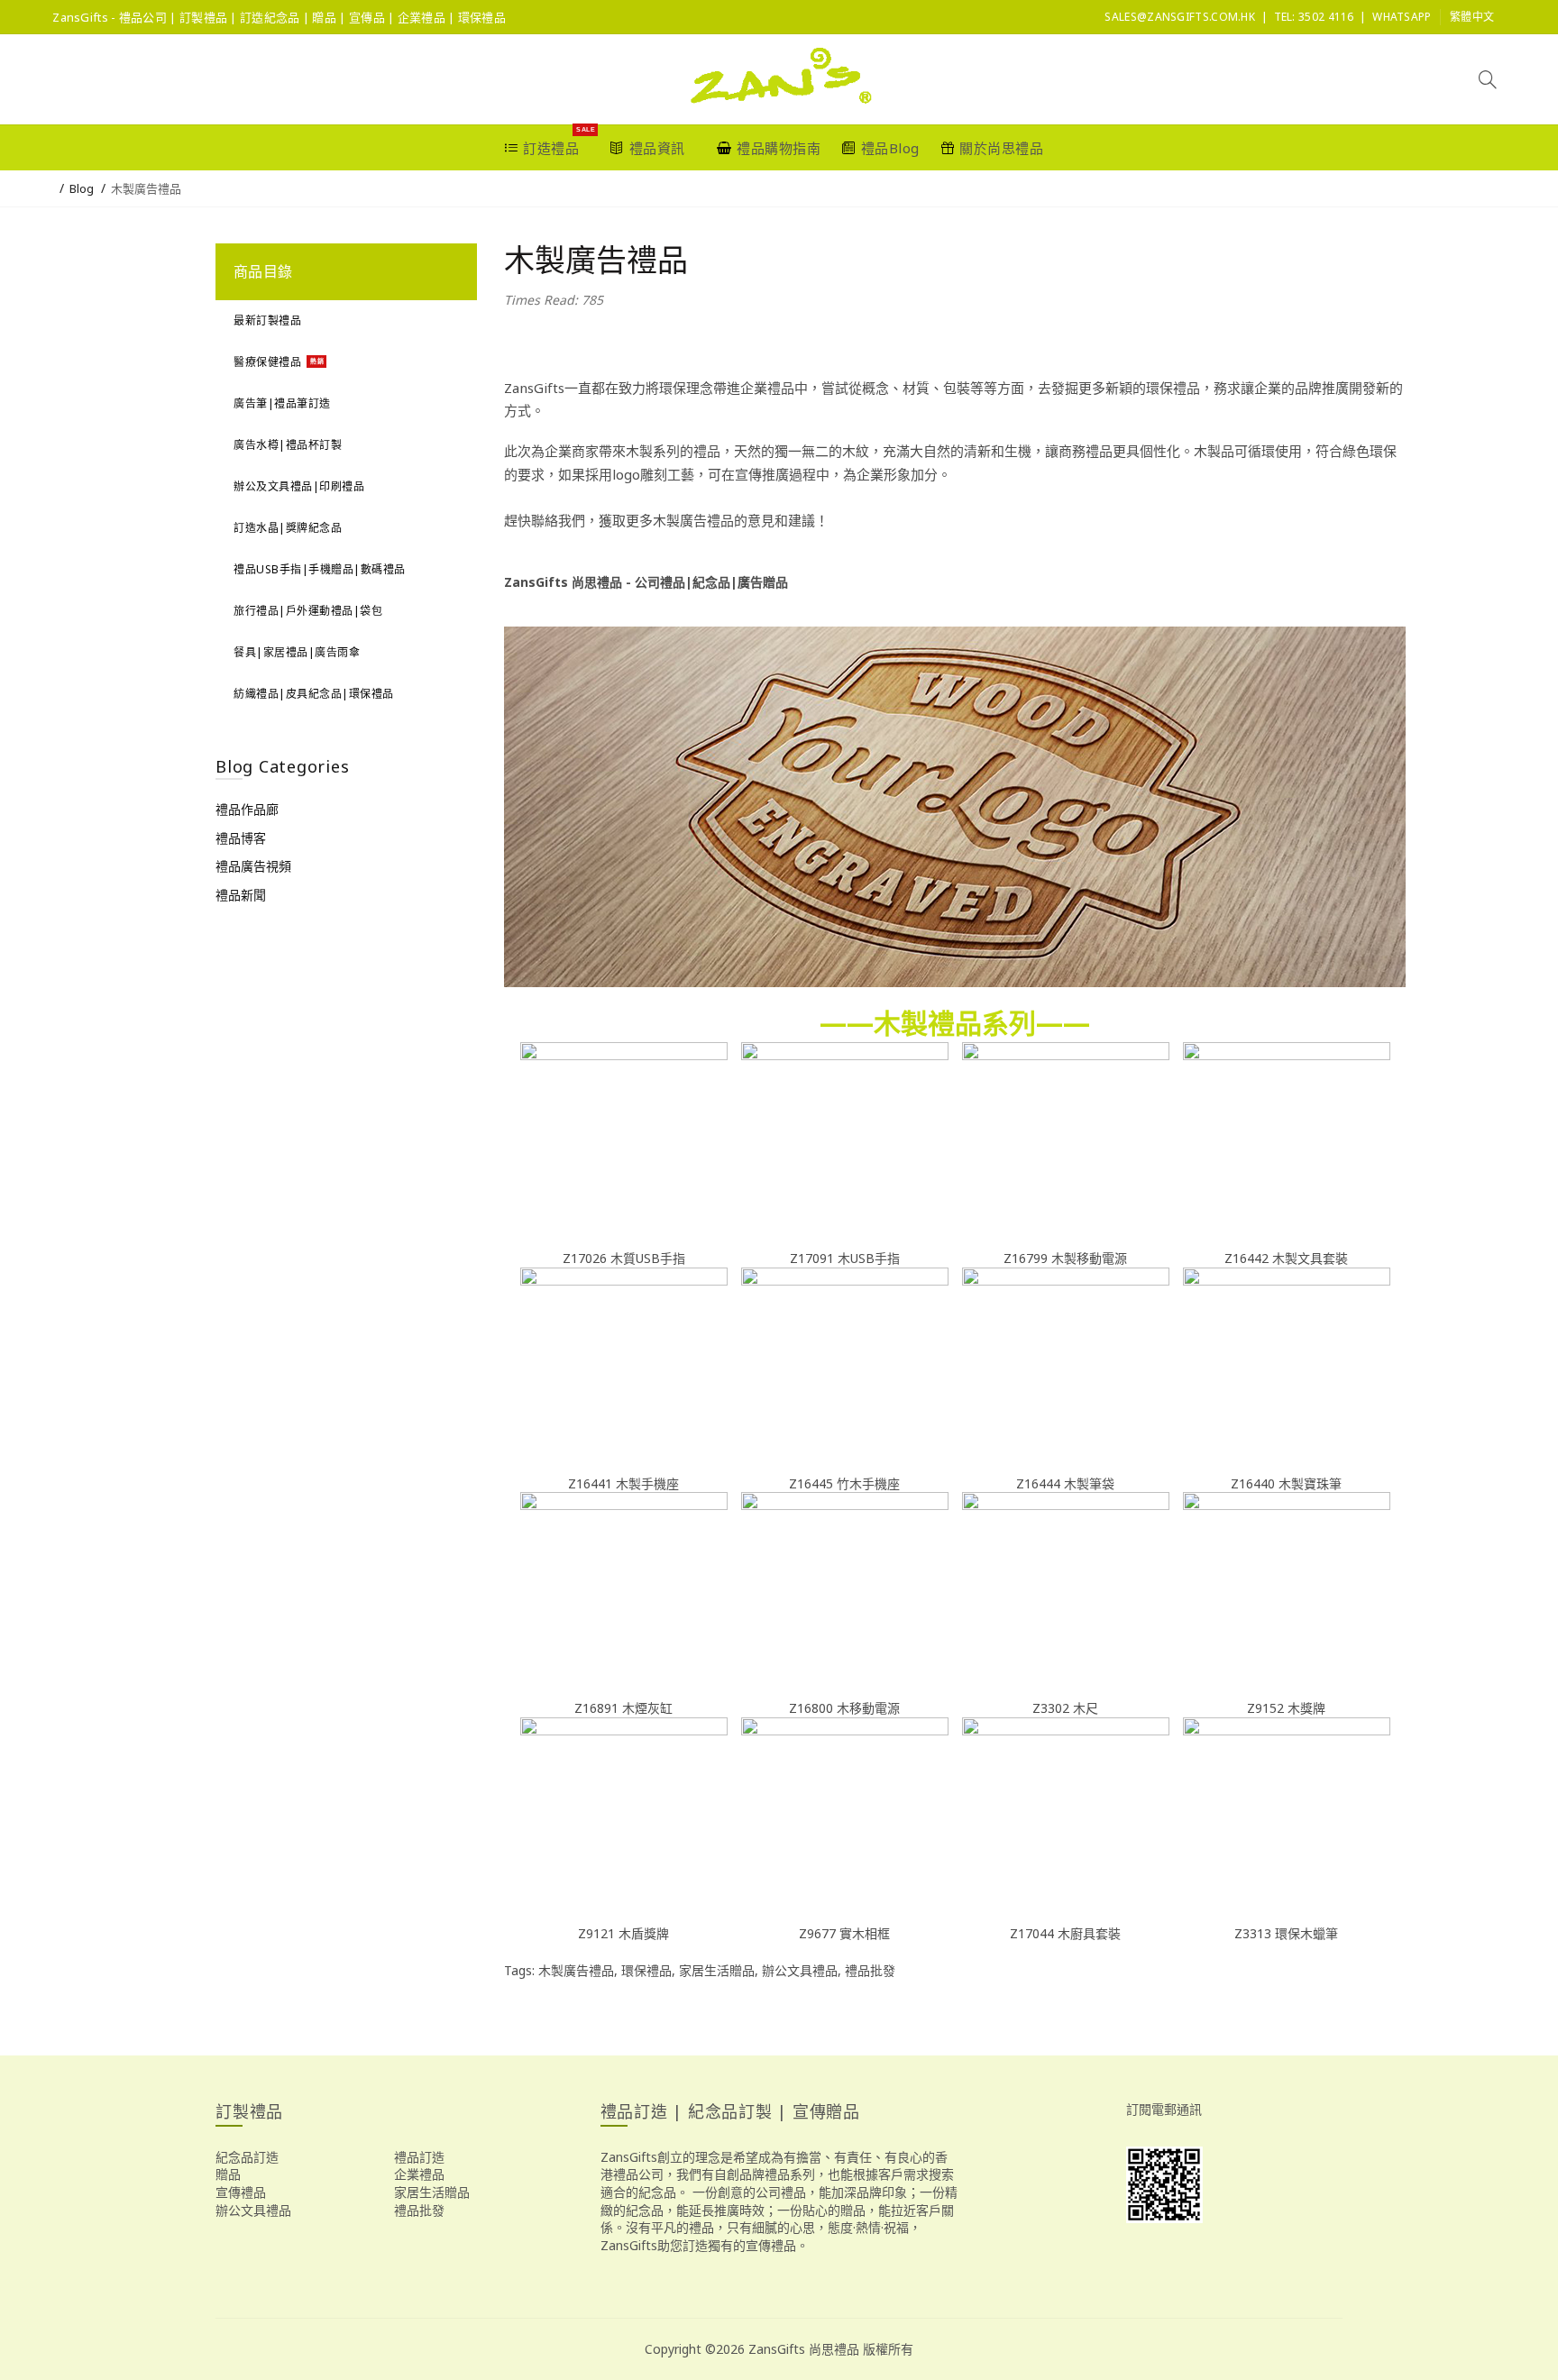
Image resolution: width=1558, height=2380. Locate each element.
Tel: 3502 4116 (1314, 17)
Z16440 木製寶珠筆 (1286, 1483)
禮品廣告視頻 (253, 866)
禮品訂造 (419, 2157)
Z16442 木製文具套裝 (1286, 1258)
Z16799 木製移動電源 (1065, 1258)
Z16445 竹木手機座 (844, 1483)
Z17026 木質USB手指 (624, 1258)
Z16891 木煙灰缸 (623, 1708)
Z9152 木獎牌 (1286, 1708)
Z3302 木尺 (1065, 1708)
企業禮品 (419, 2174)
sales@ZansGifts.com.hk (1180, 17)
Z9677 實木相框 (844, 1933)
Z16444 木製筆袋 (1065, 1483)
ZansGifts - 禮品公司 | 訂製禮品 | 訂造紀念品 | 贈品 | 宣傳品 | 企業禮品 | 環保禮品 (279, 17)
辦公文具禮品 (800, 1970)
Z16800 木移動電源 (844, 1708)
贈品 (228, 2174)
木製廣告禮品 (146, 188)
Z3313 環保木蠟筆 (1286, 1933)
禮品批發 (870, 1970)
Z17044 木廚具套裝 (1065, 1933)
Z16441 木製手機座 (623, 1483)
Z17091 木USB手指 (845, 1258)
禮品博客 (241, 838)
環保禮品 (646, 1970)
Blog (82, 188)
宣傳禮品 (241, 2192)
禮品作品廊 (247, 809)
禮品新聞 (241, 895)
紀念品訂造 (247, 2157)
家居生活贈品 (717, 1970)
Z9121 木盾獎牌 (623, 1933)
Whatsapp (1402, 17)
